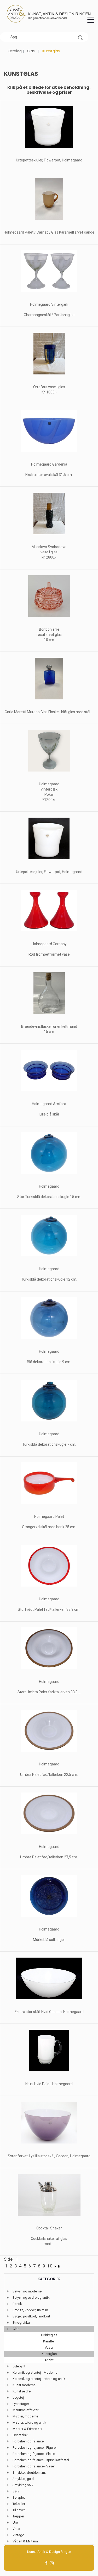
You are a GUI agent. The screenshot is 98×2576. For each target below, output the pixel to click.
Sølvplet (19, 2497)
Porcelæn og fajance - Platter (34, 2454)
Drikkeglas (49, 2335)
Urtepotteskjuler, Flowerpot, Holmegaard (49, 160)
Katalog (15, 51)
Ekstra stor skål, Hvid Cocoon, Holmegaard (49, 2012)
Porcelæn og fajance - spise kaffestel (41, 2460)
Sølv (16, 2491)
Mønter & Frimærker (27, 2429)
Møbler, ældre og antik (29, 2423)
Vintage (18, 2535)
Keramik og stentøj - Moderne (35, 2373)
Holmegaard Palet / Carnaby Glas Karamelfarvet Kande (49, 232)
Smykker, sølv (23, 2485)
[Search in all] (80, 37)
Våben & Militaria (25, 2541)
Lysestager (21, 2404)
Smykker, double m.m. (29, 2472)
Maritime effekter (25, 2410)
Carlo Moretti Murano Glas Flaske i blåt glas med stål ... (49, 712)
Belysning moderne (27, 2291)
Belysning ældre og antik (31, 2298)
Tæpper (18, 2516)
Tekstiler (19, 2504)
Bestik (17, 2304)
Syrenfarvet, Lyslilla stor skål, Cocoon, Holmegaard (49, 2156)
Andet (49, 2360)
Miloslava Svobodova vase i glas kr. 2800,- (49, 552)
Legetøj (18, 2398)
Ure (15, 2522)
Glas (31, 51)
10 (50, 2266)
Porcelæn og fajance (28, 2441)
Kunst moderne (24, 2385)
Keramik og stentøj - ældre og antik (39, 2379)
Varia (16, 2529)
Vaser (49, 2348)
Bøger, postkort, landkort (31, 2316)
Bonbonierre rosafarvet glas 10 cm (49, 635)
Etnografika (21, 2323)
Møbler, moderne (25, 2416)
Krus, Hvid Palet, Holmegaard (49, 2084)
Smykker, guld (23, 2479)
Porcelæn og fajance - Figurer (35, 2447)
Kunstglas (49, 2354)
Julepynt (19, 2366)
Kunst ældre (22, 2391)
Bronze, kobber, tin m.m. (31, 2310)
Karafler (49, 2341)
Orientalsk (20, 2435)
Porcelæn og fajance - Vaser (34, 2466)
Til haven (19, 2510)
